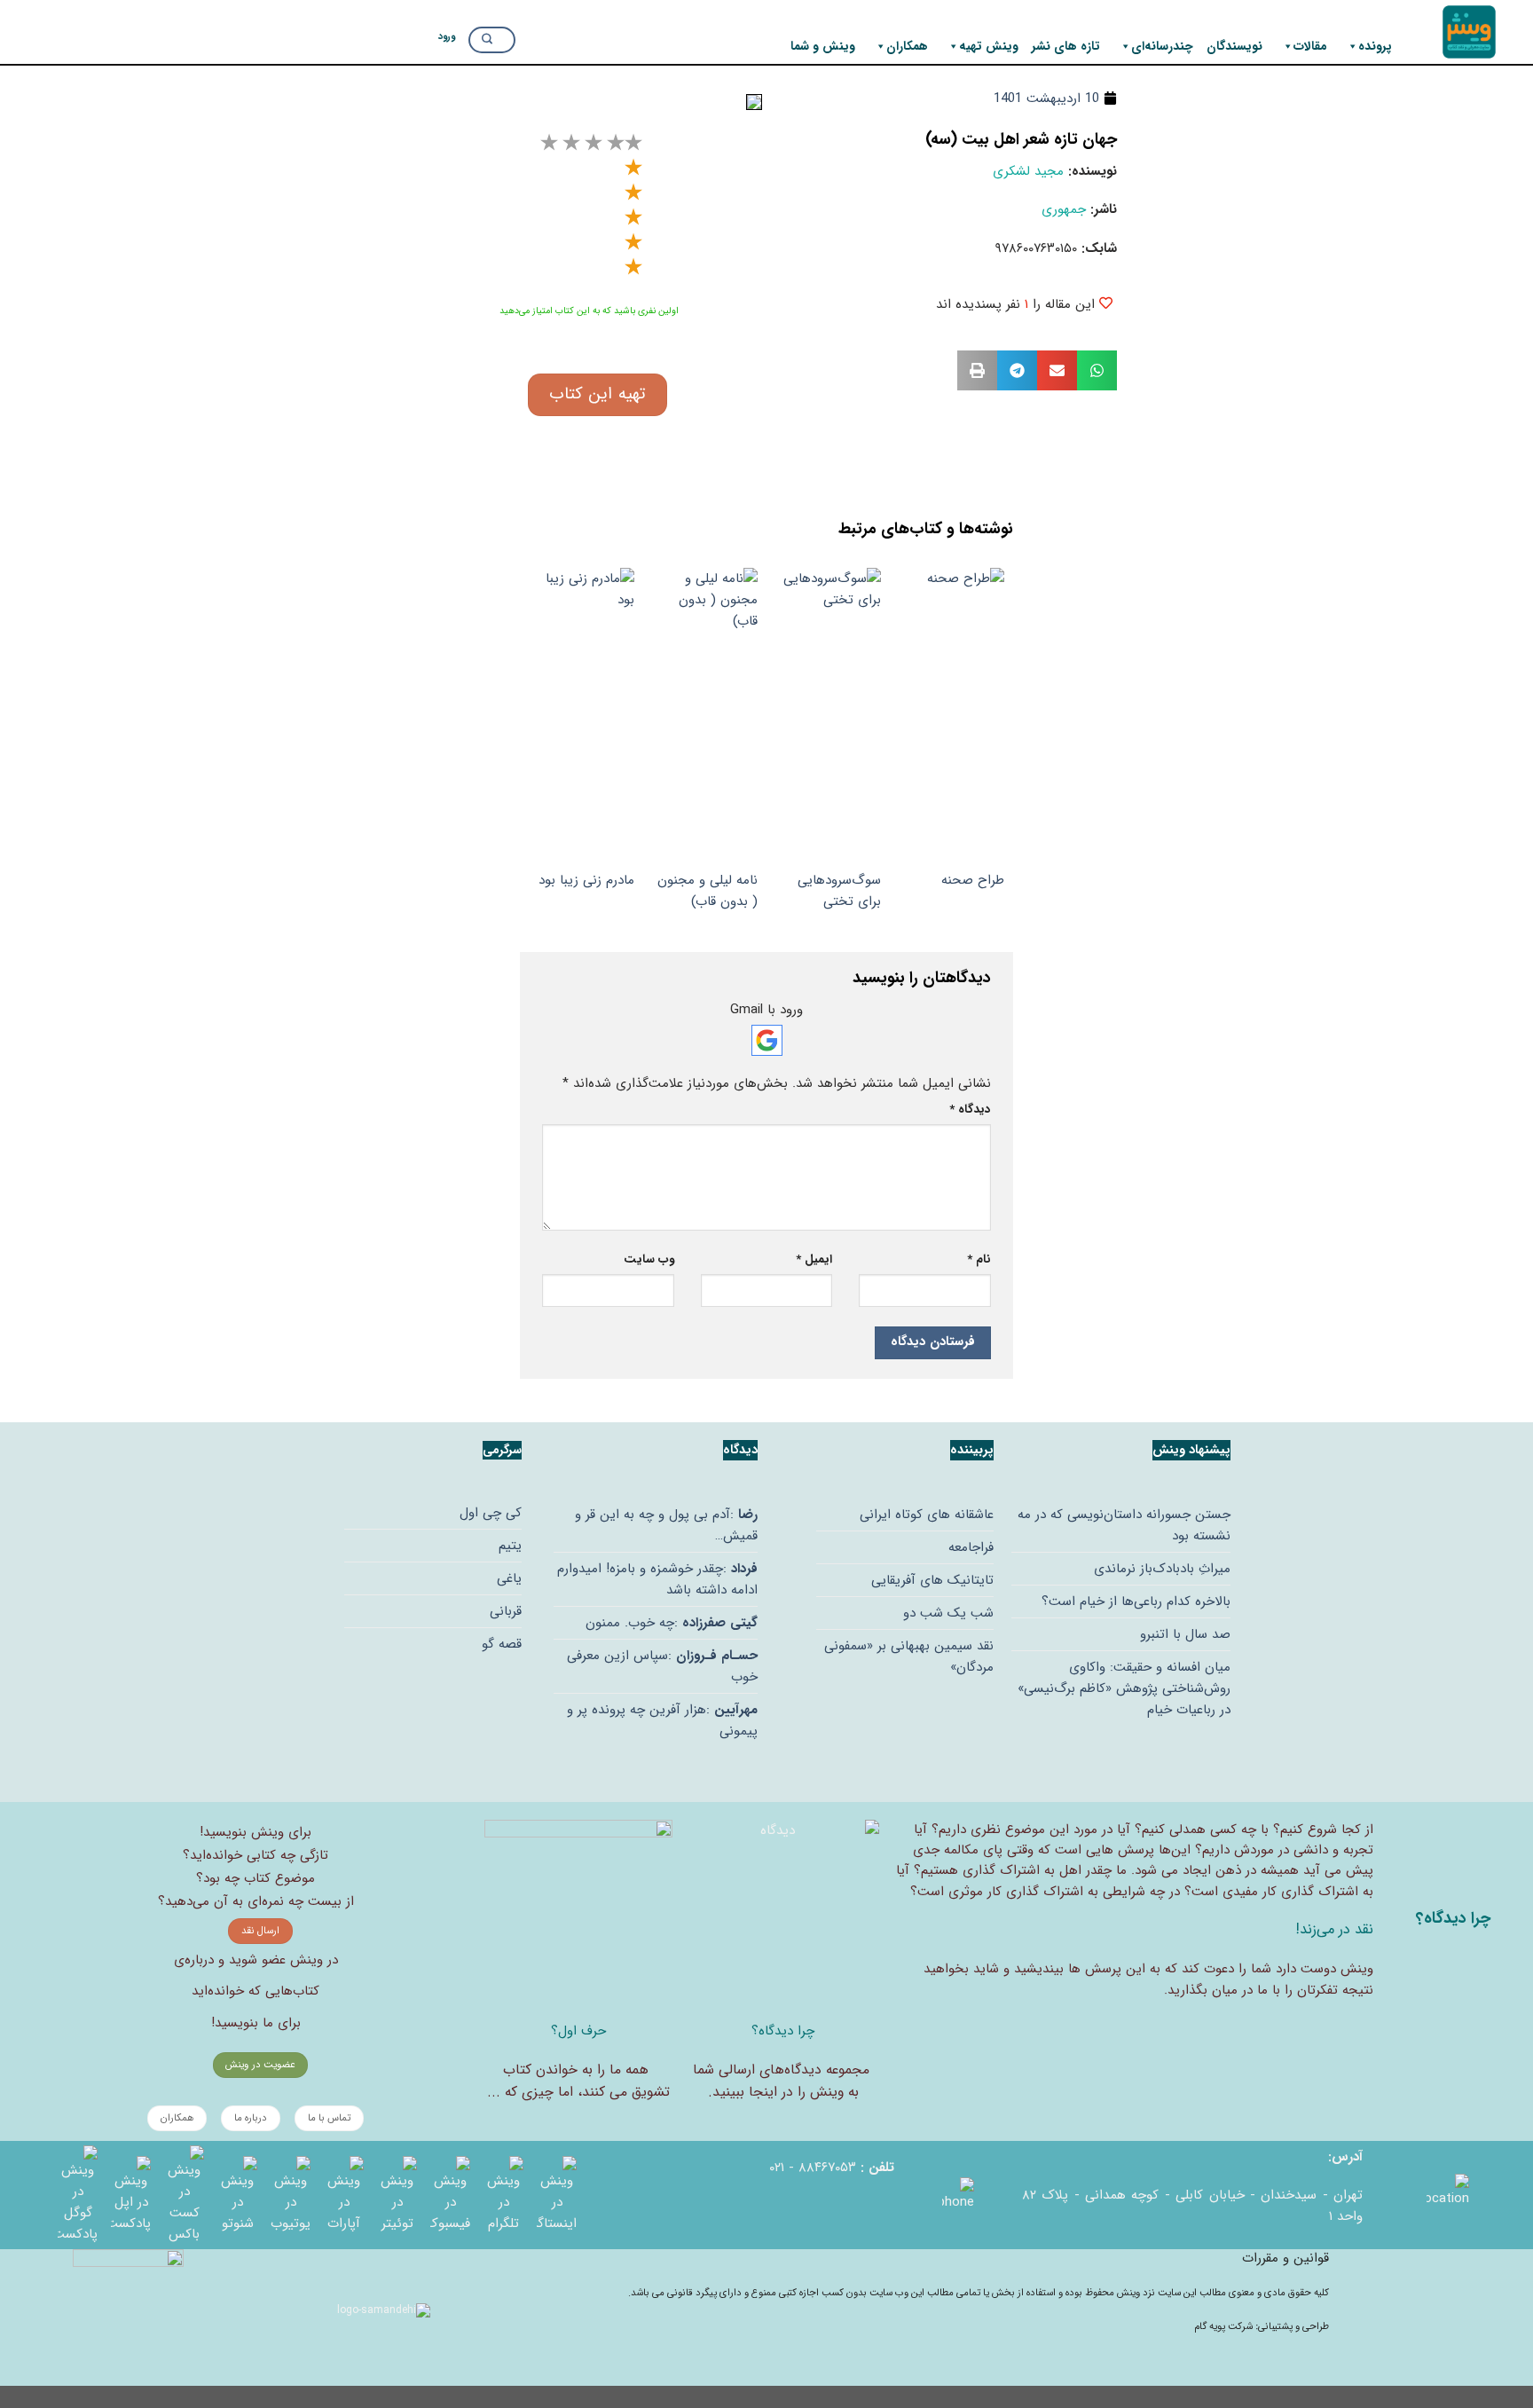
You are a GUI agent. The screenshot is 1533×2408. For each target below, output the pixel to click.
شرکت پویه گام (1225, 2326)
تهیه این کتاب (597, 394)
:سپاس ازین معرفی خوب (662, 1666)
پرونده (1375, 46)
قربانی (506, 1611)
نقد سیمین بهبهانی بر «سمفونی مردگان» (909, 1656)
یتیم (510, 1546)
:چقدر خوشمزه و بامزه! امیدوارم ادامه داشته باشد (657, 1579)
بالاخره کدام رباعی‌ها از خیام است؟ (1136, 1601)
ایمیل (814, 1259)
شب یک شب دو (948, 1613)
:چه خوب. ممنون (672, 1623)
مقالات (1310, 46)
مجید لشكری (1028, 171)
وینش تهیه (989, 46)
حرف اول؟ (578, 2031)
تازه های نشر (1066, 46)
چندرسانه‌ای (1162, 46)
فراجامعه (971, 1547)
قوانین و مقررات (1285, 2258)
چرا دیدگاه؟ (783, 2031)
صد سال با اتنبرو (1185, 1634)
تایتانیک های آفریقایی (932, 1580)
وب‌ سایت (649, 1259)
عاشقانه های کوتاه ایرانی (927, 1515)
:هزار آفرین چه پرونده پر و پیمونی (662, 1720)
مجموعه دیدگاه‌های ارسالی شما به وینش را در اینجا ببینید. (781, 2081)
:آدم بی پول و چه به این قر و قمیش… (666, 1525)
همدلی (1187, 1830)
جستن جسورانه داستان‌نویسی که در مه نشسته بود (1124, 1525)
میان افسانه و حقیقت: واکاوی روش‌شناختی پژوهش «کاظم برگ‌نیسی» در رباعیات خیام (1124, 1688)
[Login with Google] (767, 1040)
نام (979, 1259)
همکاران (907, 46)
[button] (1097, 370)
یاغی (509, 1578)
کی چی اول (491, 1513)
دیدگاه (970, 1110)
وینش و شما (823, 46)
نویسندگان (1234, 46)
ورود (447, 36)
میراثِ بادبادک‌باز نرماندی (1162, 1569)
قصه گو (502, 1644)
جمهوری (1064, 209)
